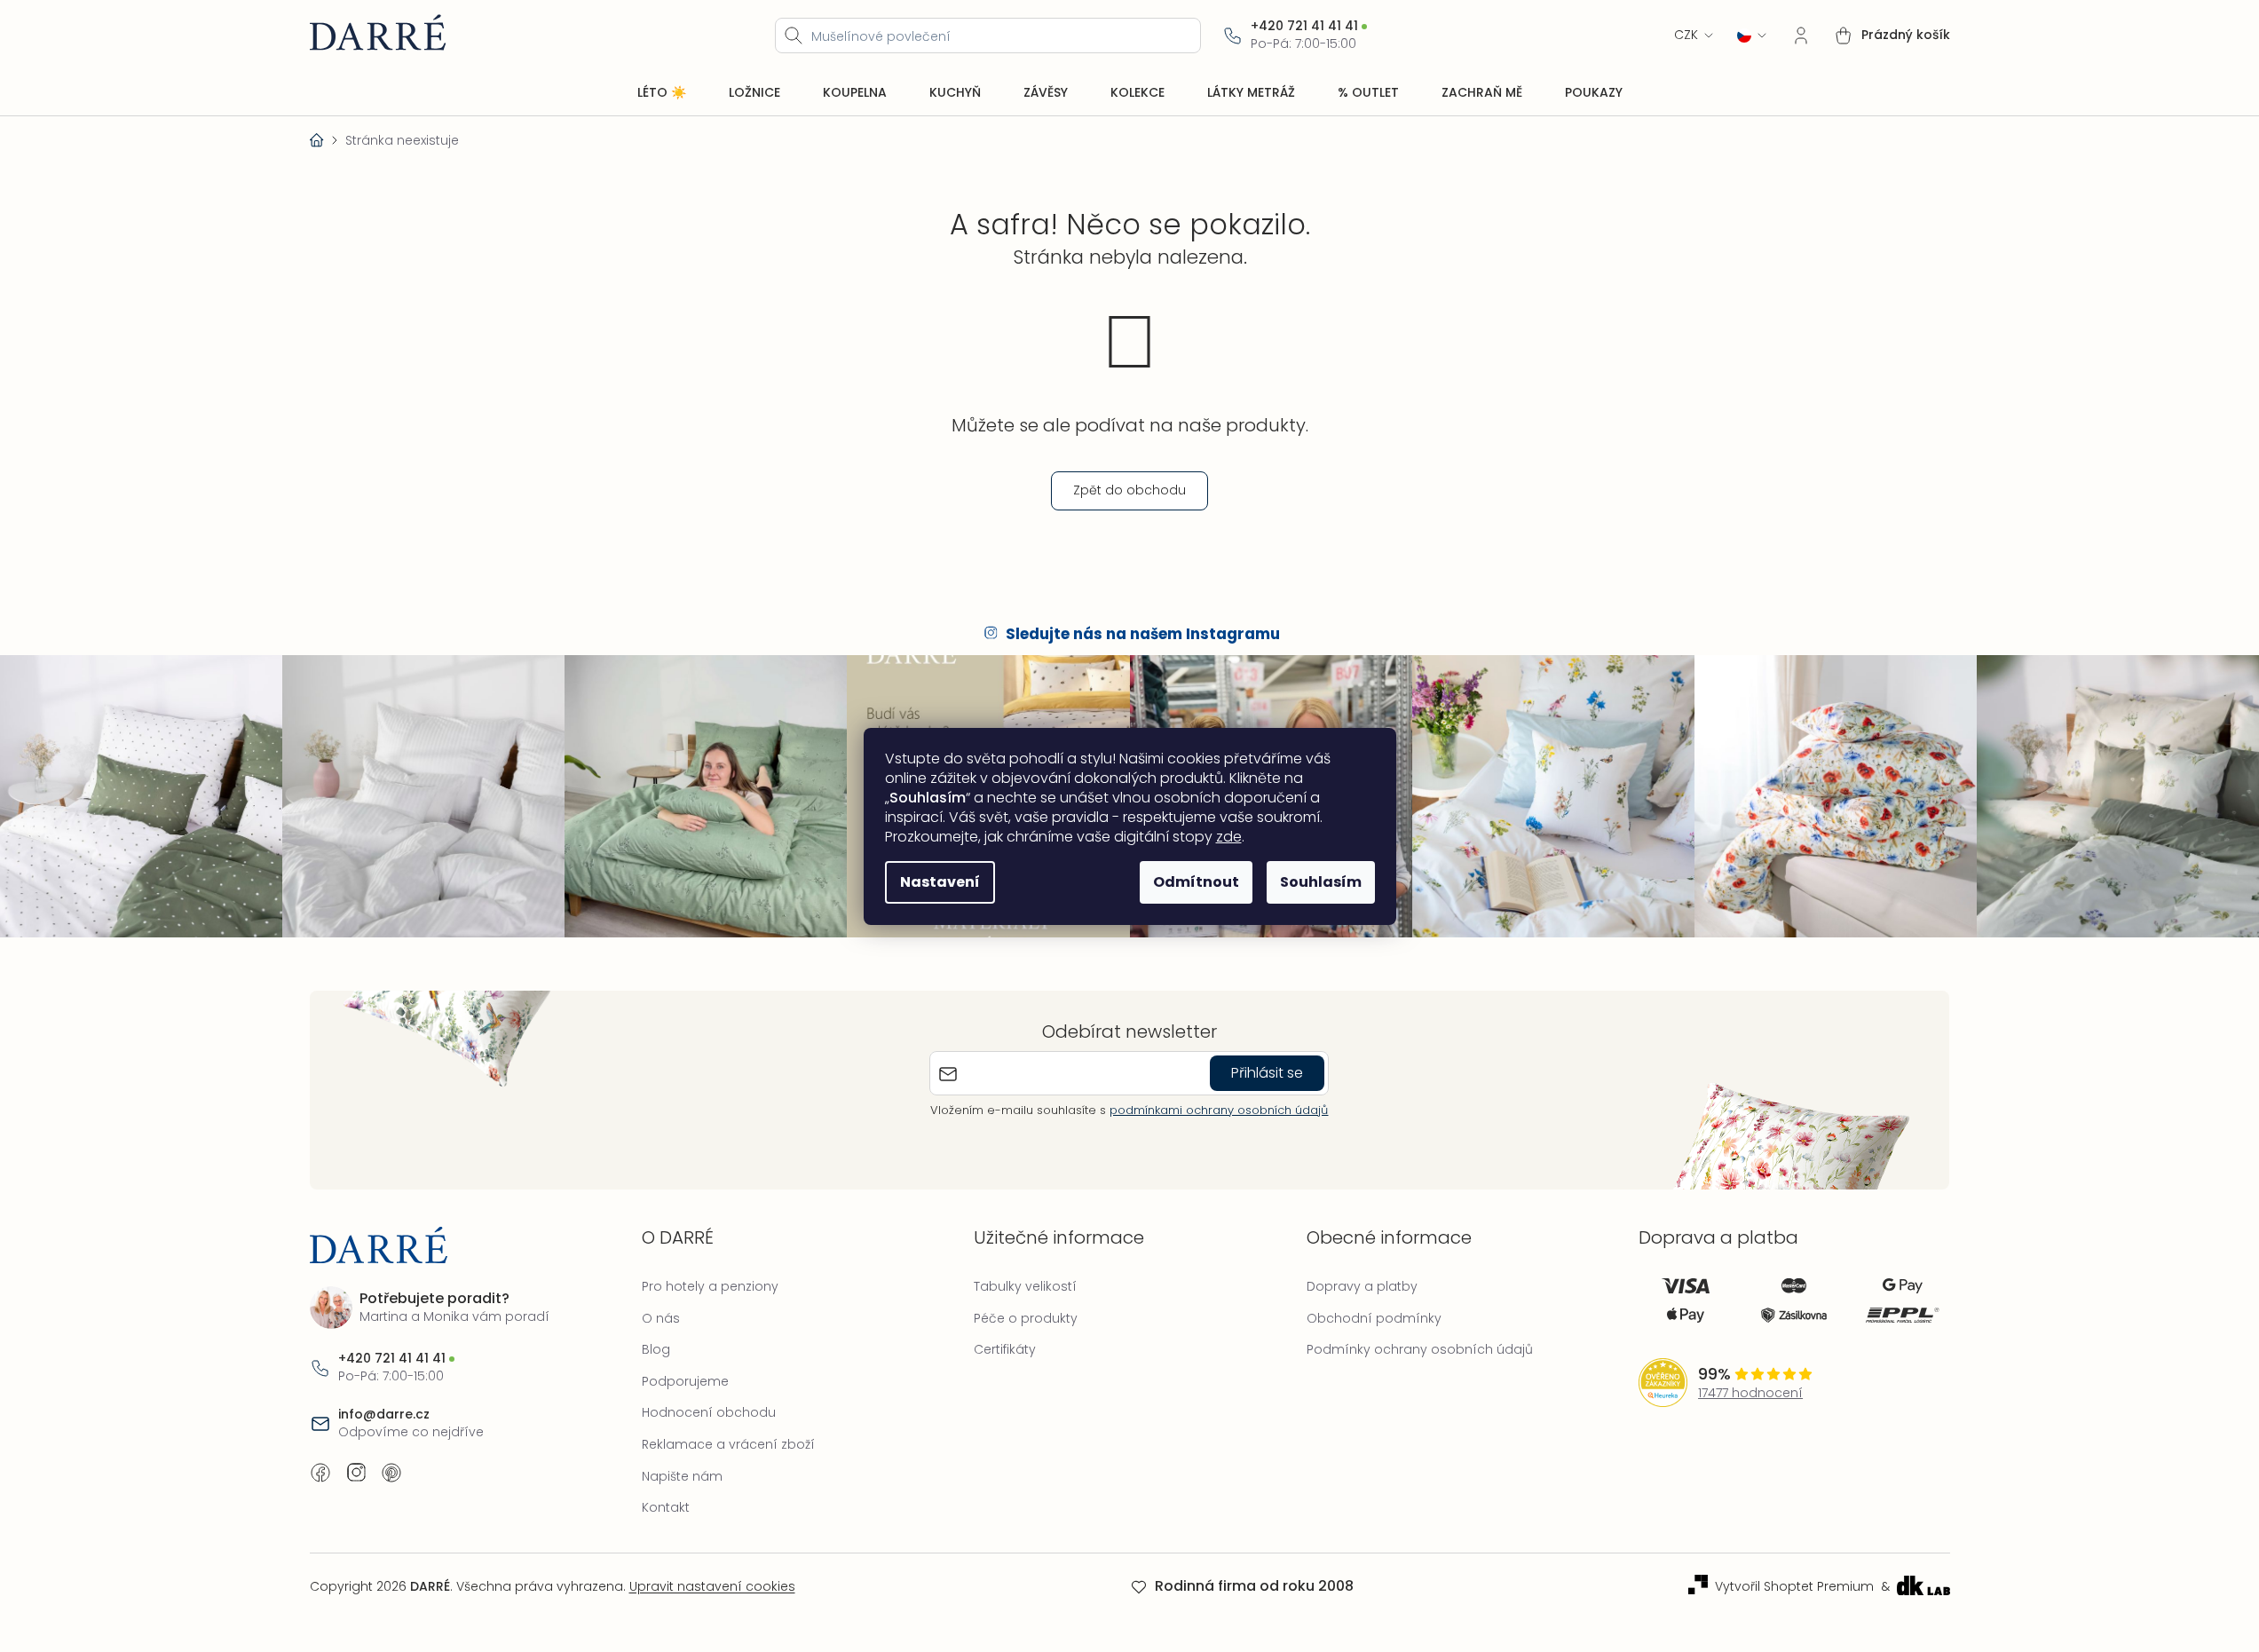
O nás (661, 1318)
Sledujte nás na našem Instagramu (1143, 634)
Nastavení (940, 882)
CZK (1686, 35)
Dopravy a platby (1362, 1286)
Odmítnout (1196, 882)
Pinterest (391, 1473)
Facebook (320, 1473)
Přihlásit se (1267, 1073)
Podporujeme (685, 1381)
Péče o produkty (1026, 1318)
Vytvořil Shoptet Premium (1794, 1587)
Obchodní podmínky (1374, 1318)
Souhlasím (1321, 882)
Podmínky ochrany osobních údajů (1420, 1349)
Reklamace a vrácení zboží (728, 1444)
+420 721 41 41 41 (1304, 26)
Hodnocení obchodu (709, 1412)
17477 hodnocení (1750, 1393)
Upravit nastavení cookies (712, 1586)
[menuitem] (662, 93)
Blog (656, 1349)
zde (1229, 837)
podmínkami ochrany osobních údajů (1219, 1110)
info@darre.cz (384, 1415)
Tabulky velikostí (1025, 1286)
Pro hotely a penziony (710, 1286)
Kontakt (666, 1507)
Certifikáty (1005, 1349)
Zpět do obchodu (1129, 490)
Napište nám (682, 1476)
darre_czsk (356, 1473)
